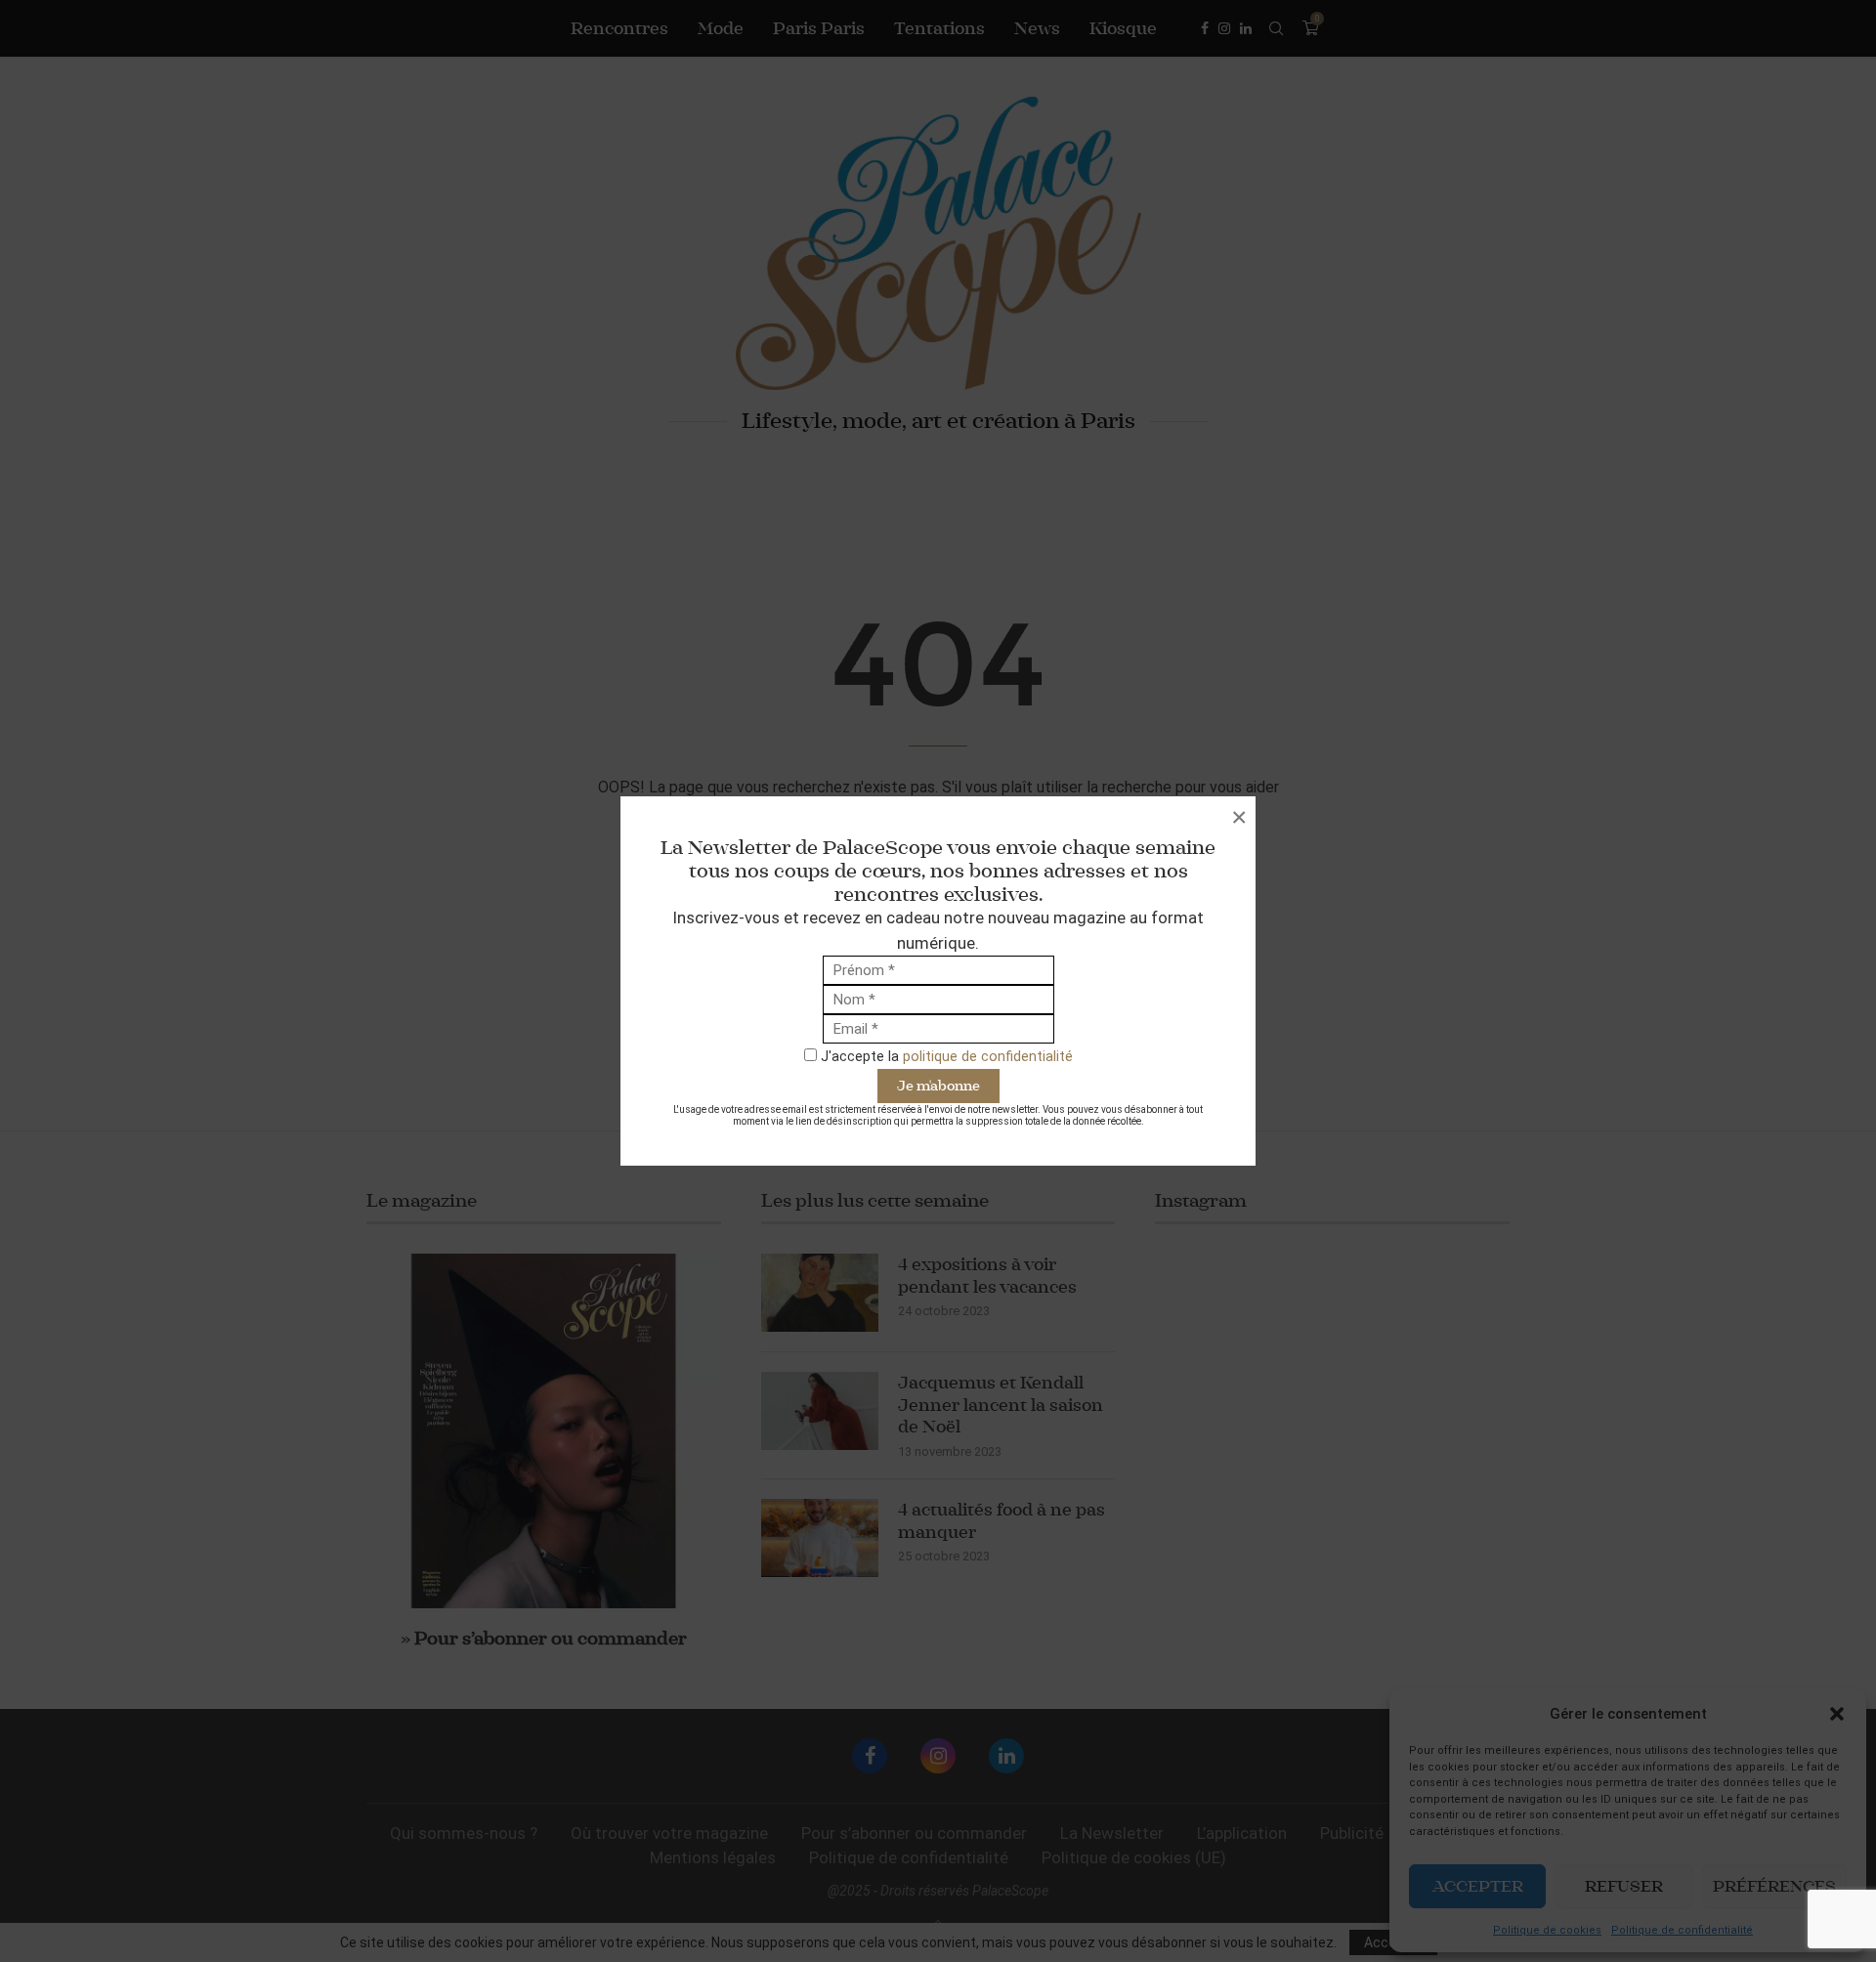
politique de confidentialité (988, 1056)
